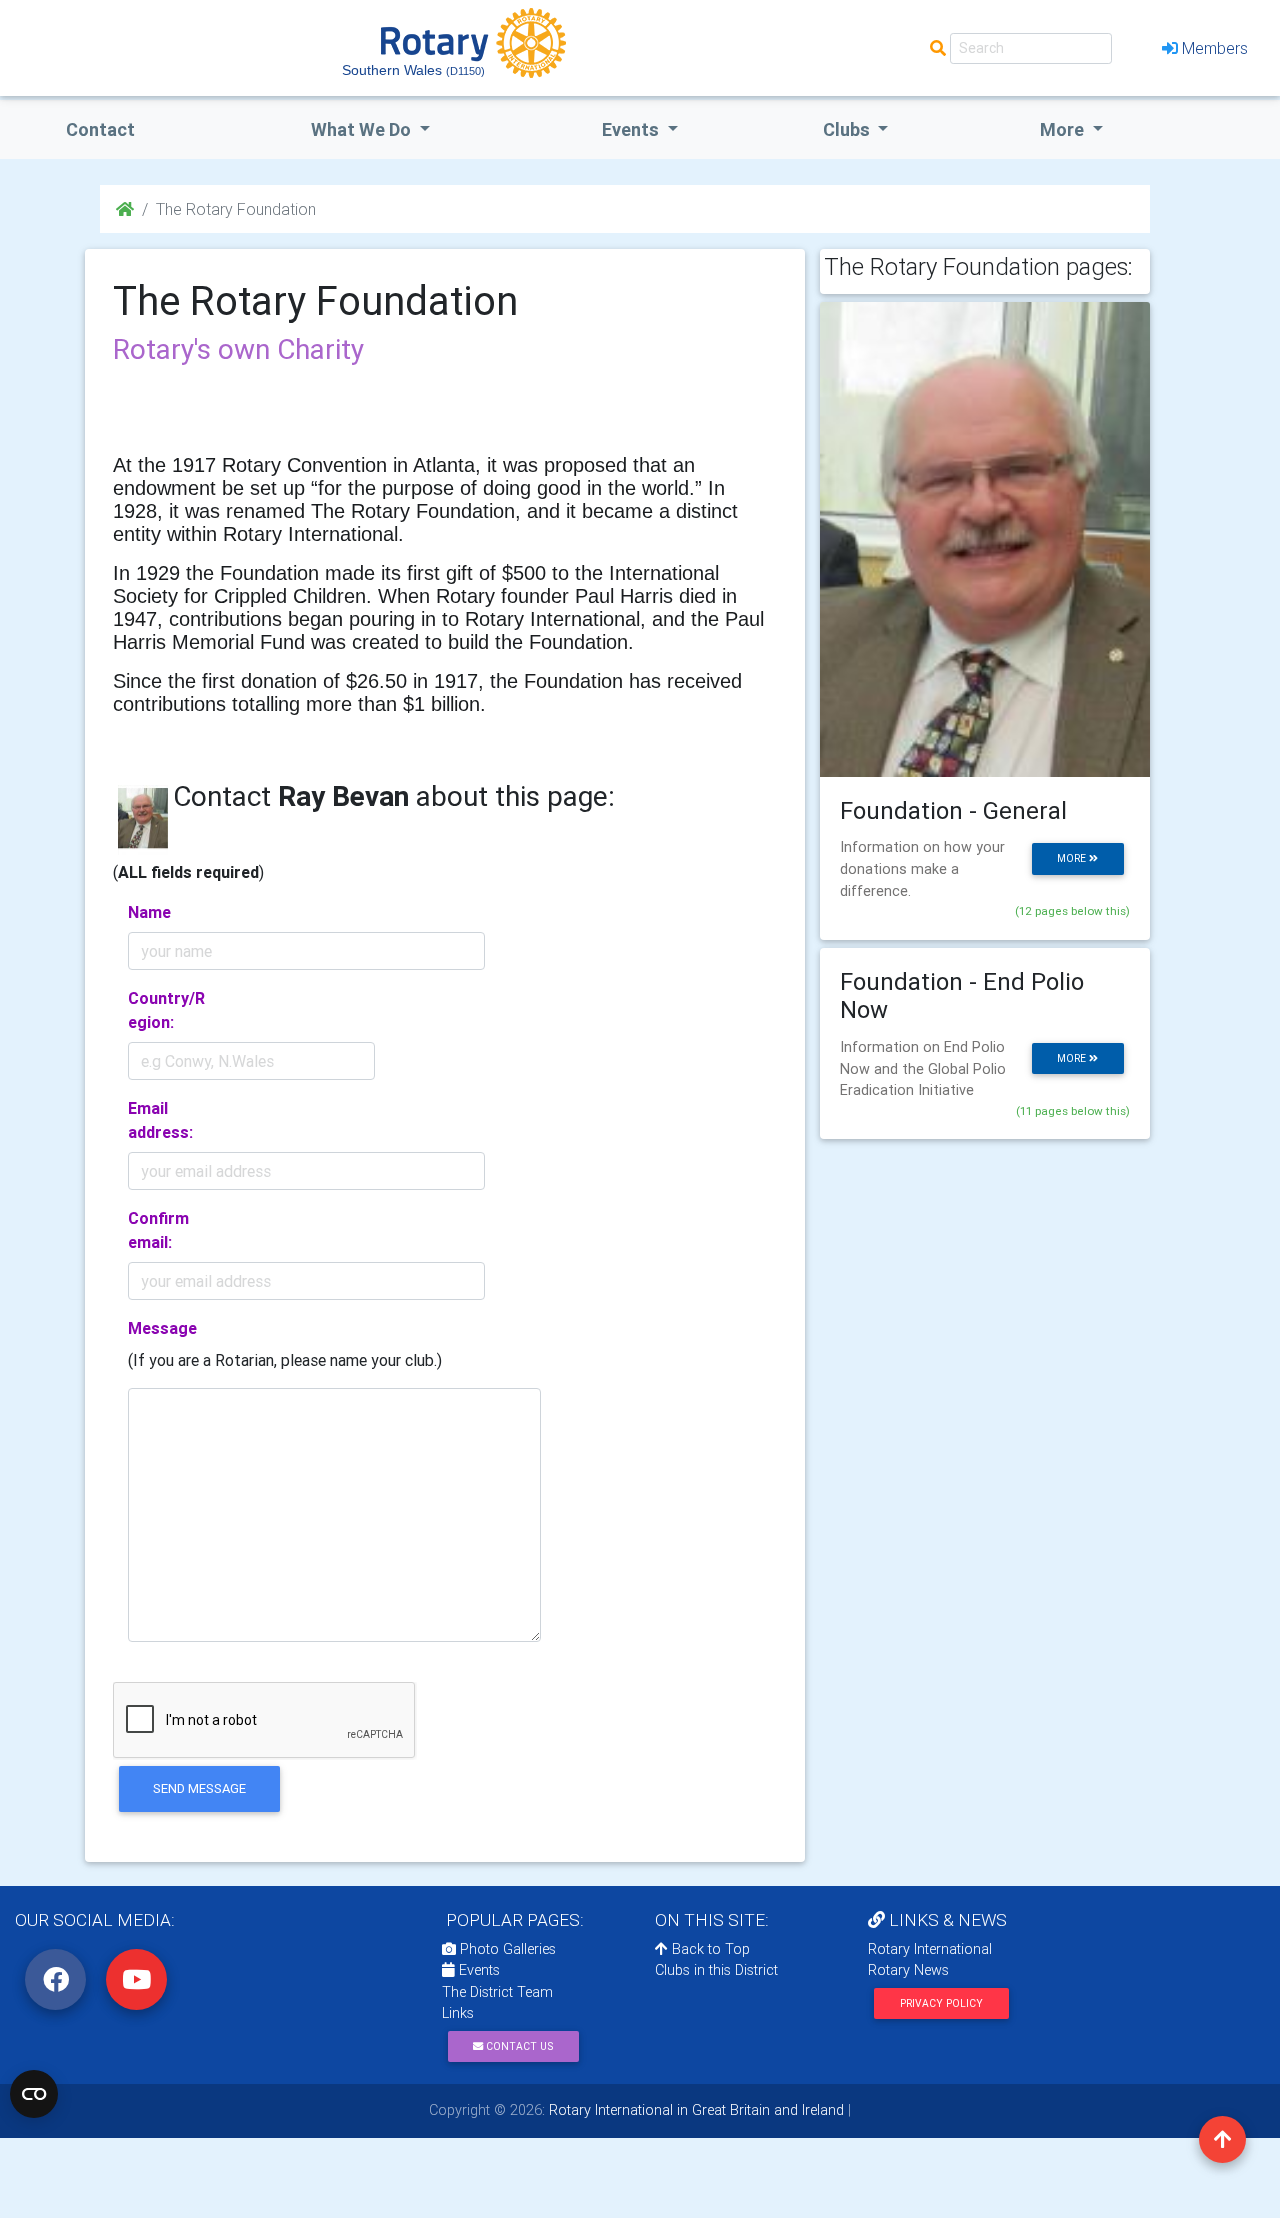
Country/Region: (166, 1010)
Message (162, 1328)
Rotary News (908, 1970)
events (632, 129)
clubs (848, 129)
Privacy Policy (941, 2003)
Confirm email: (158, 1230)
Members (1215, 48)
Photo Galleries (506, 1949)
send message (199, 1788)
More (1064, 129)
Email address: (160, 1120)
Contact (100, 129)
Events (477, 1970)
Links (458, 2013)
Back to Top (709, 1949)
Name (149, 912)
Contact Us (518, 2046)
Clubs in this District (716, 1970)
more (1073, 858)
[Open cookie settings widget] (34, 2094)
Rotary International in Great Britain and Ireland (694, 2110)
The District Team (497, 1992)
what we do (363, 129)
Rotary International (930, 1949)
